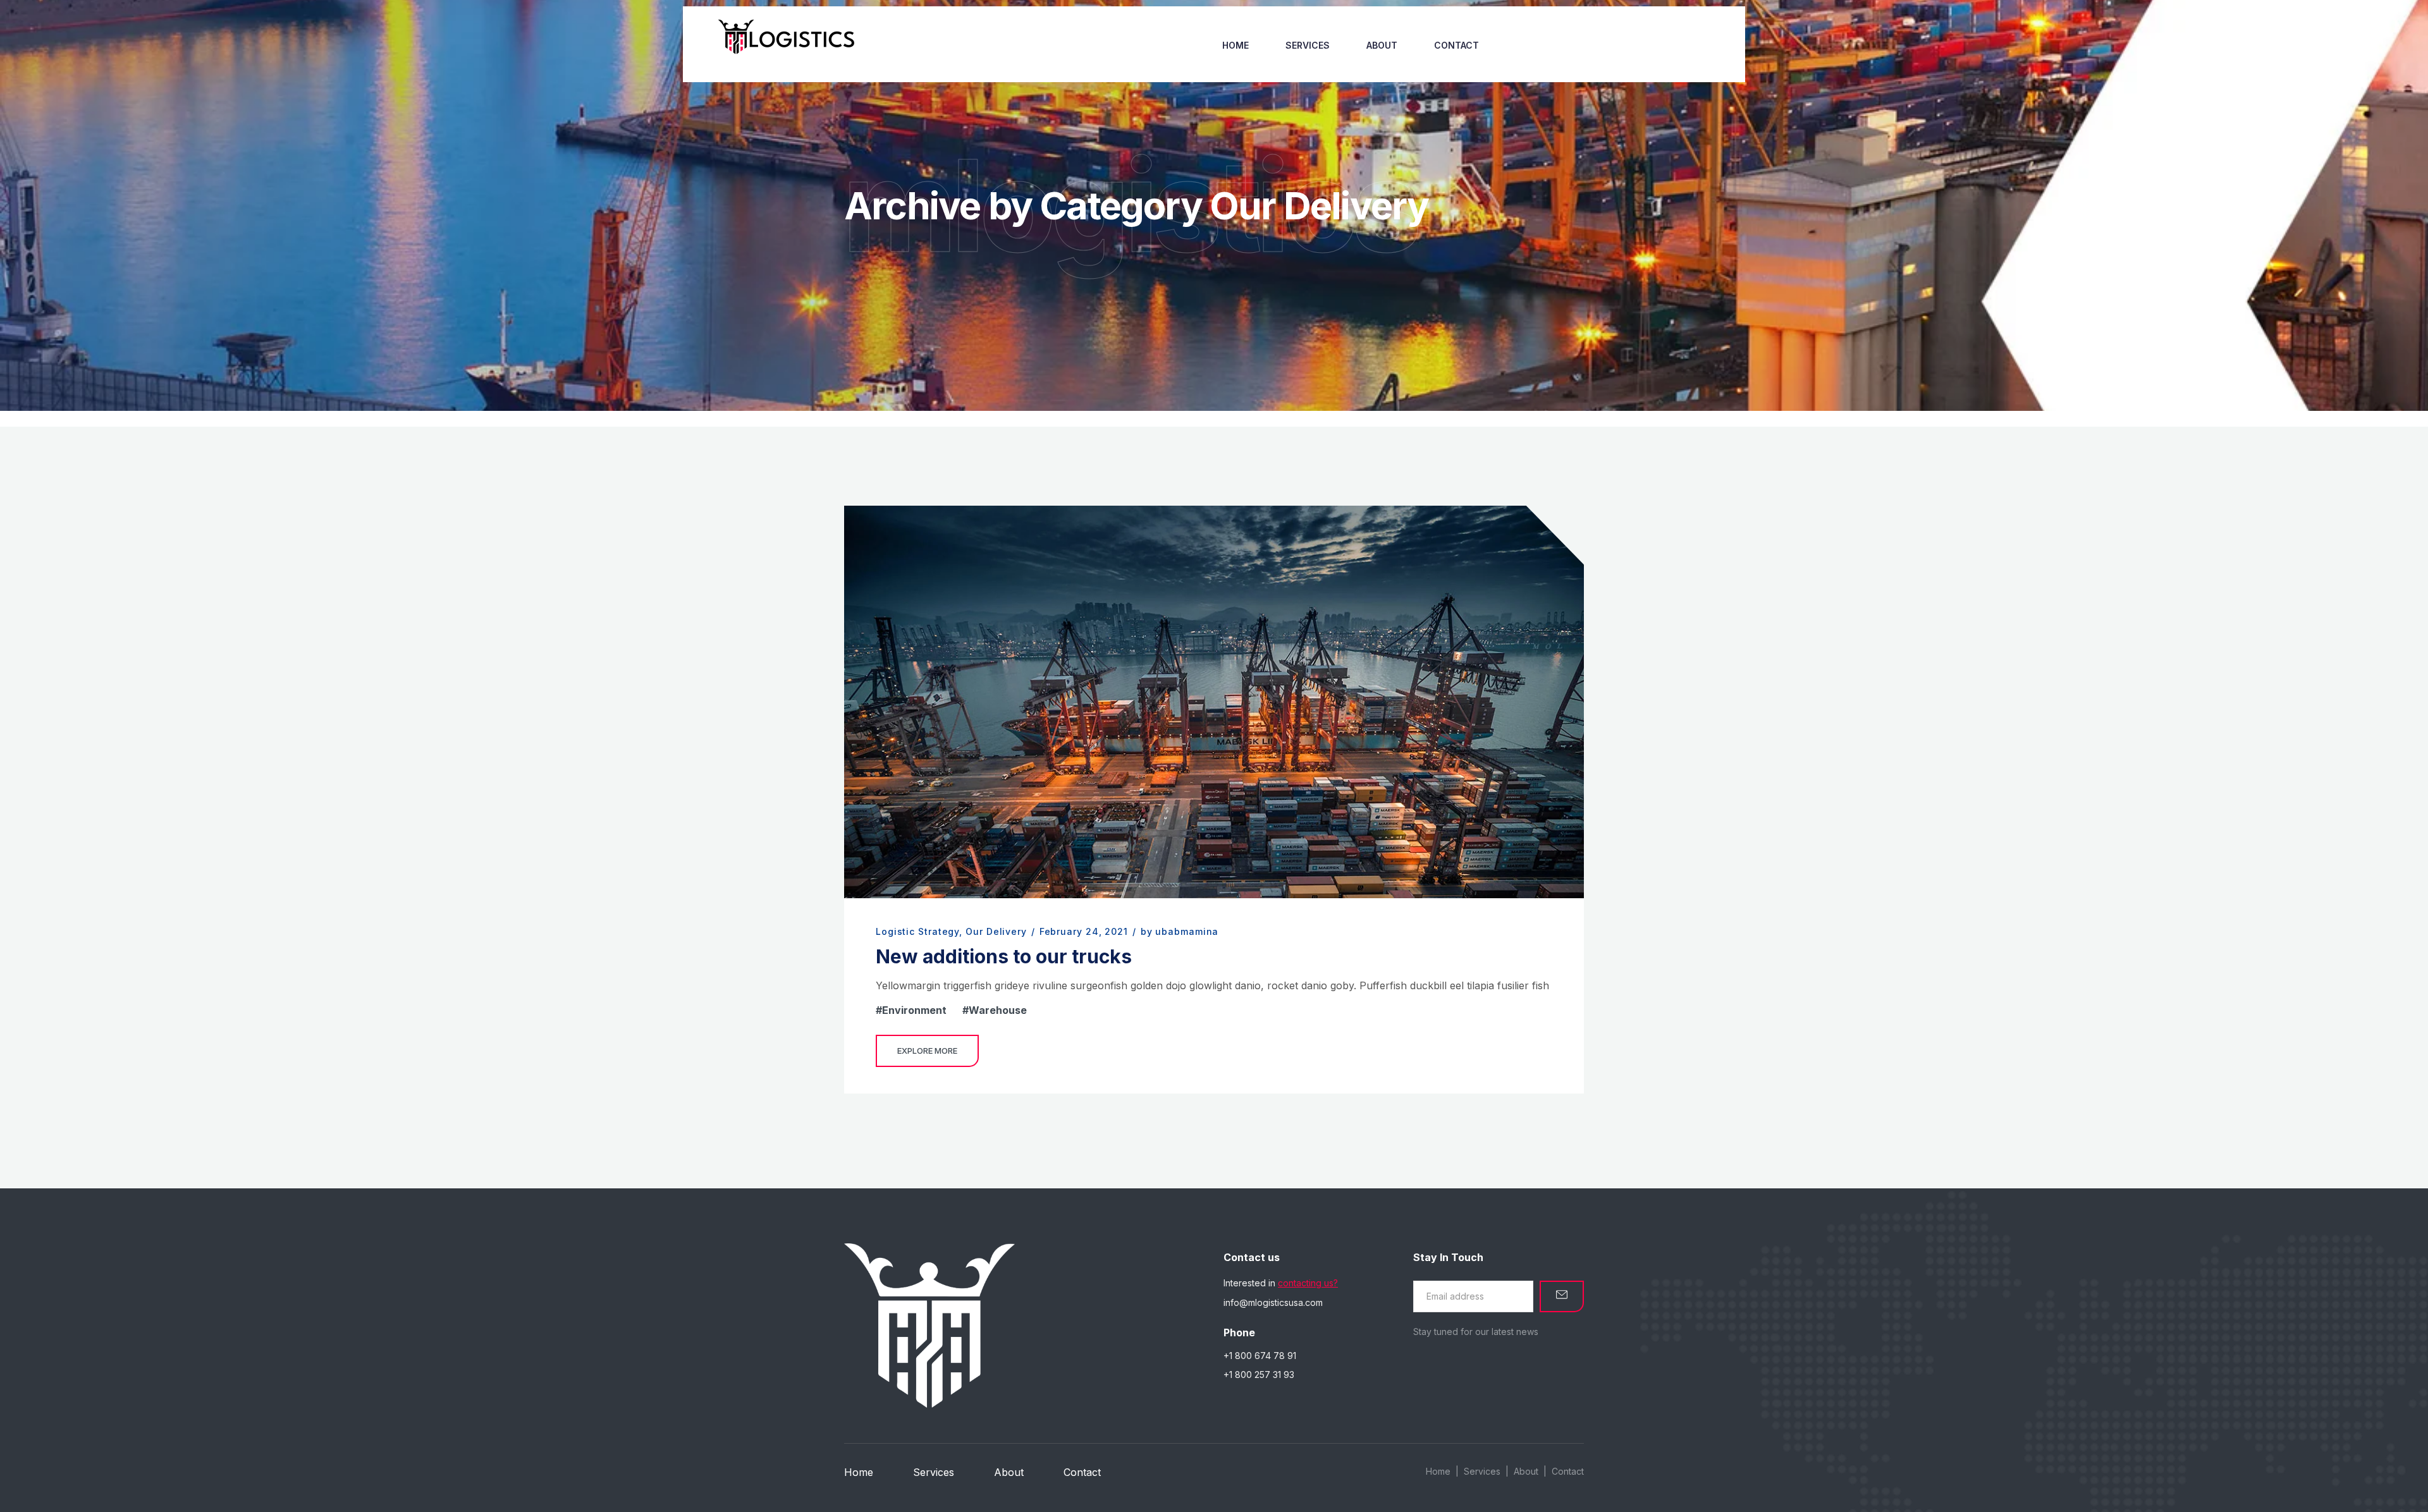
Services (1308, 45)
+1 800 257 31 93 (1259, 1375)
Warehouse (998, 1010)
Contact (1456, 45)
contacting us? (1308, 1283)
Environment (914, 1010)
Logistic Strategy (917, 931)
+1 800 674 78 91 (1260, 1356)
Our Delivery (996, 931)
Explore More (927, 1051)
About (1382, 45)
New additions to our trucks (1004, 956)
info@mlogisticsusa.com (1273, 1302)
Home (1235, 45)
